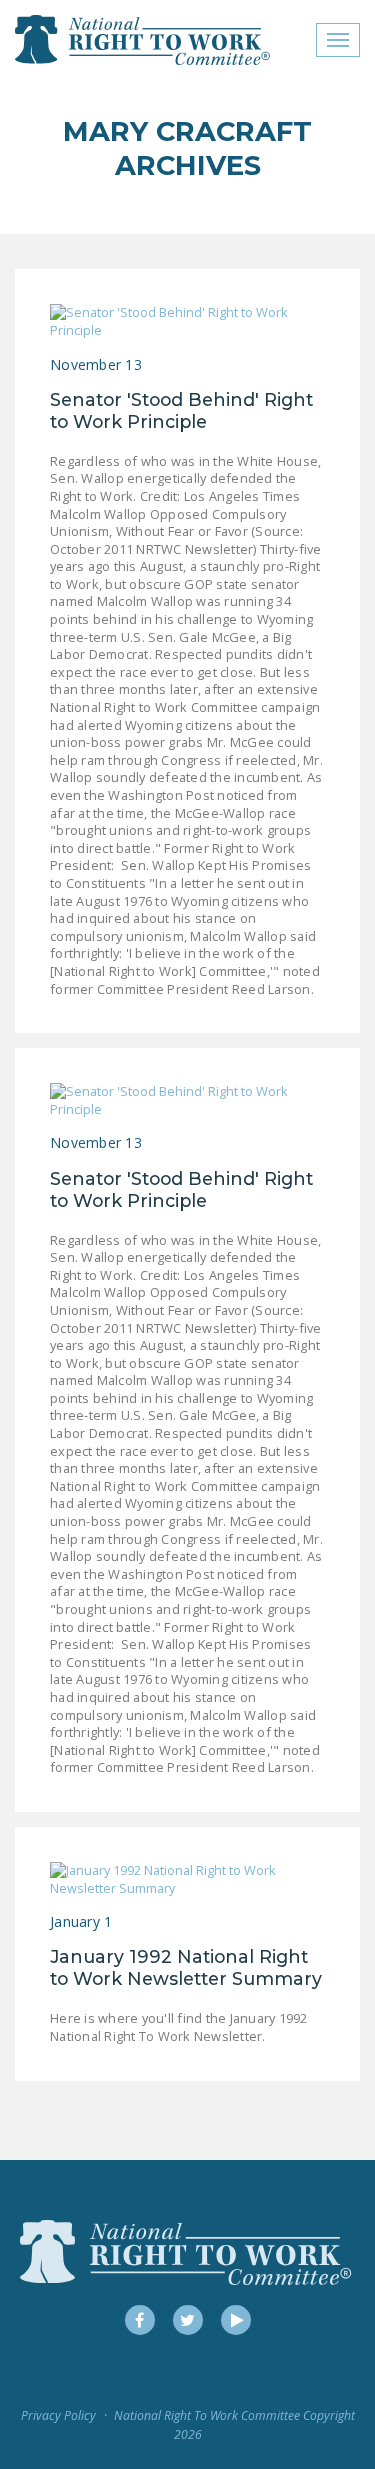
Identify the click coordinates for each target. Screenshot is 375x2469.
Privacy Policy (58, 2415)
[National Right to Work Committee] (143, 40)
